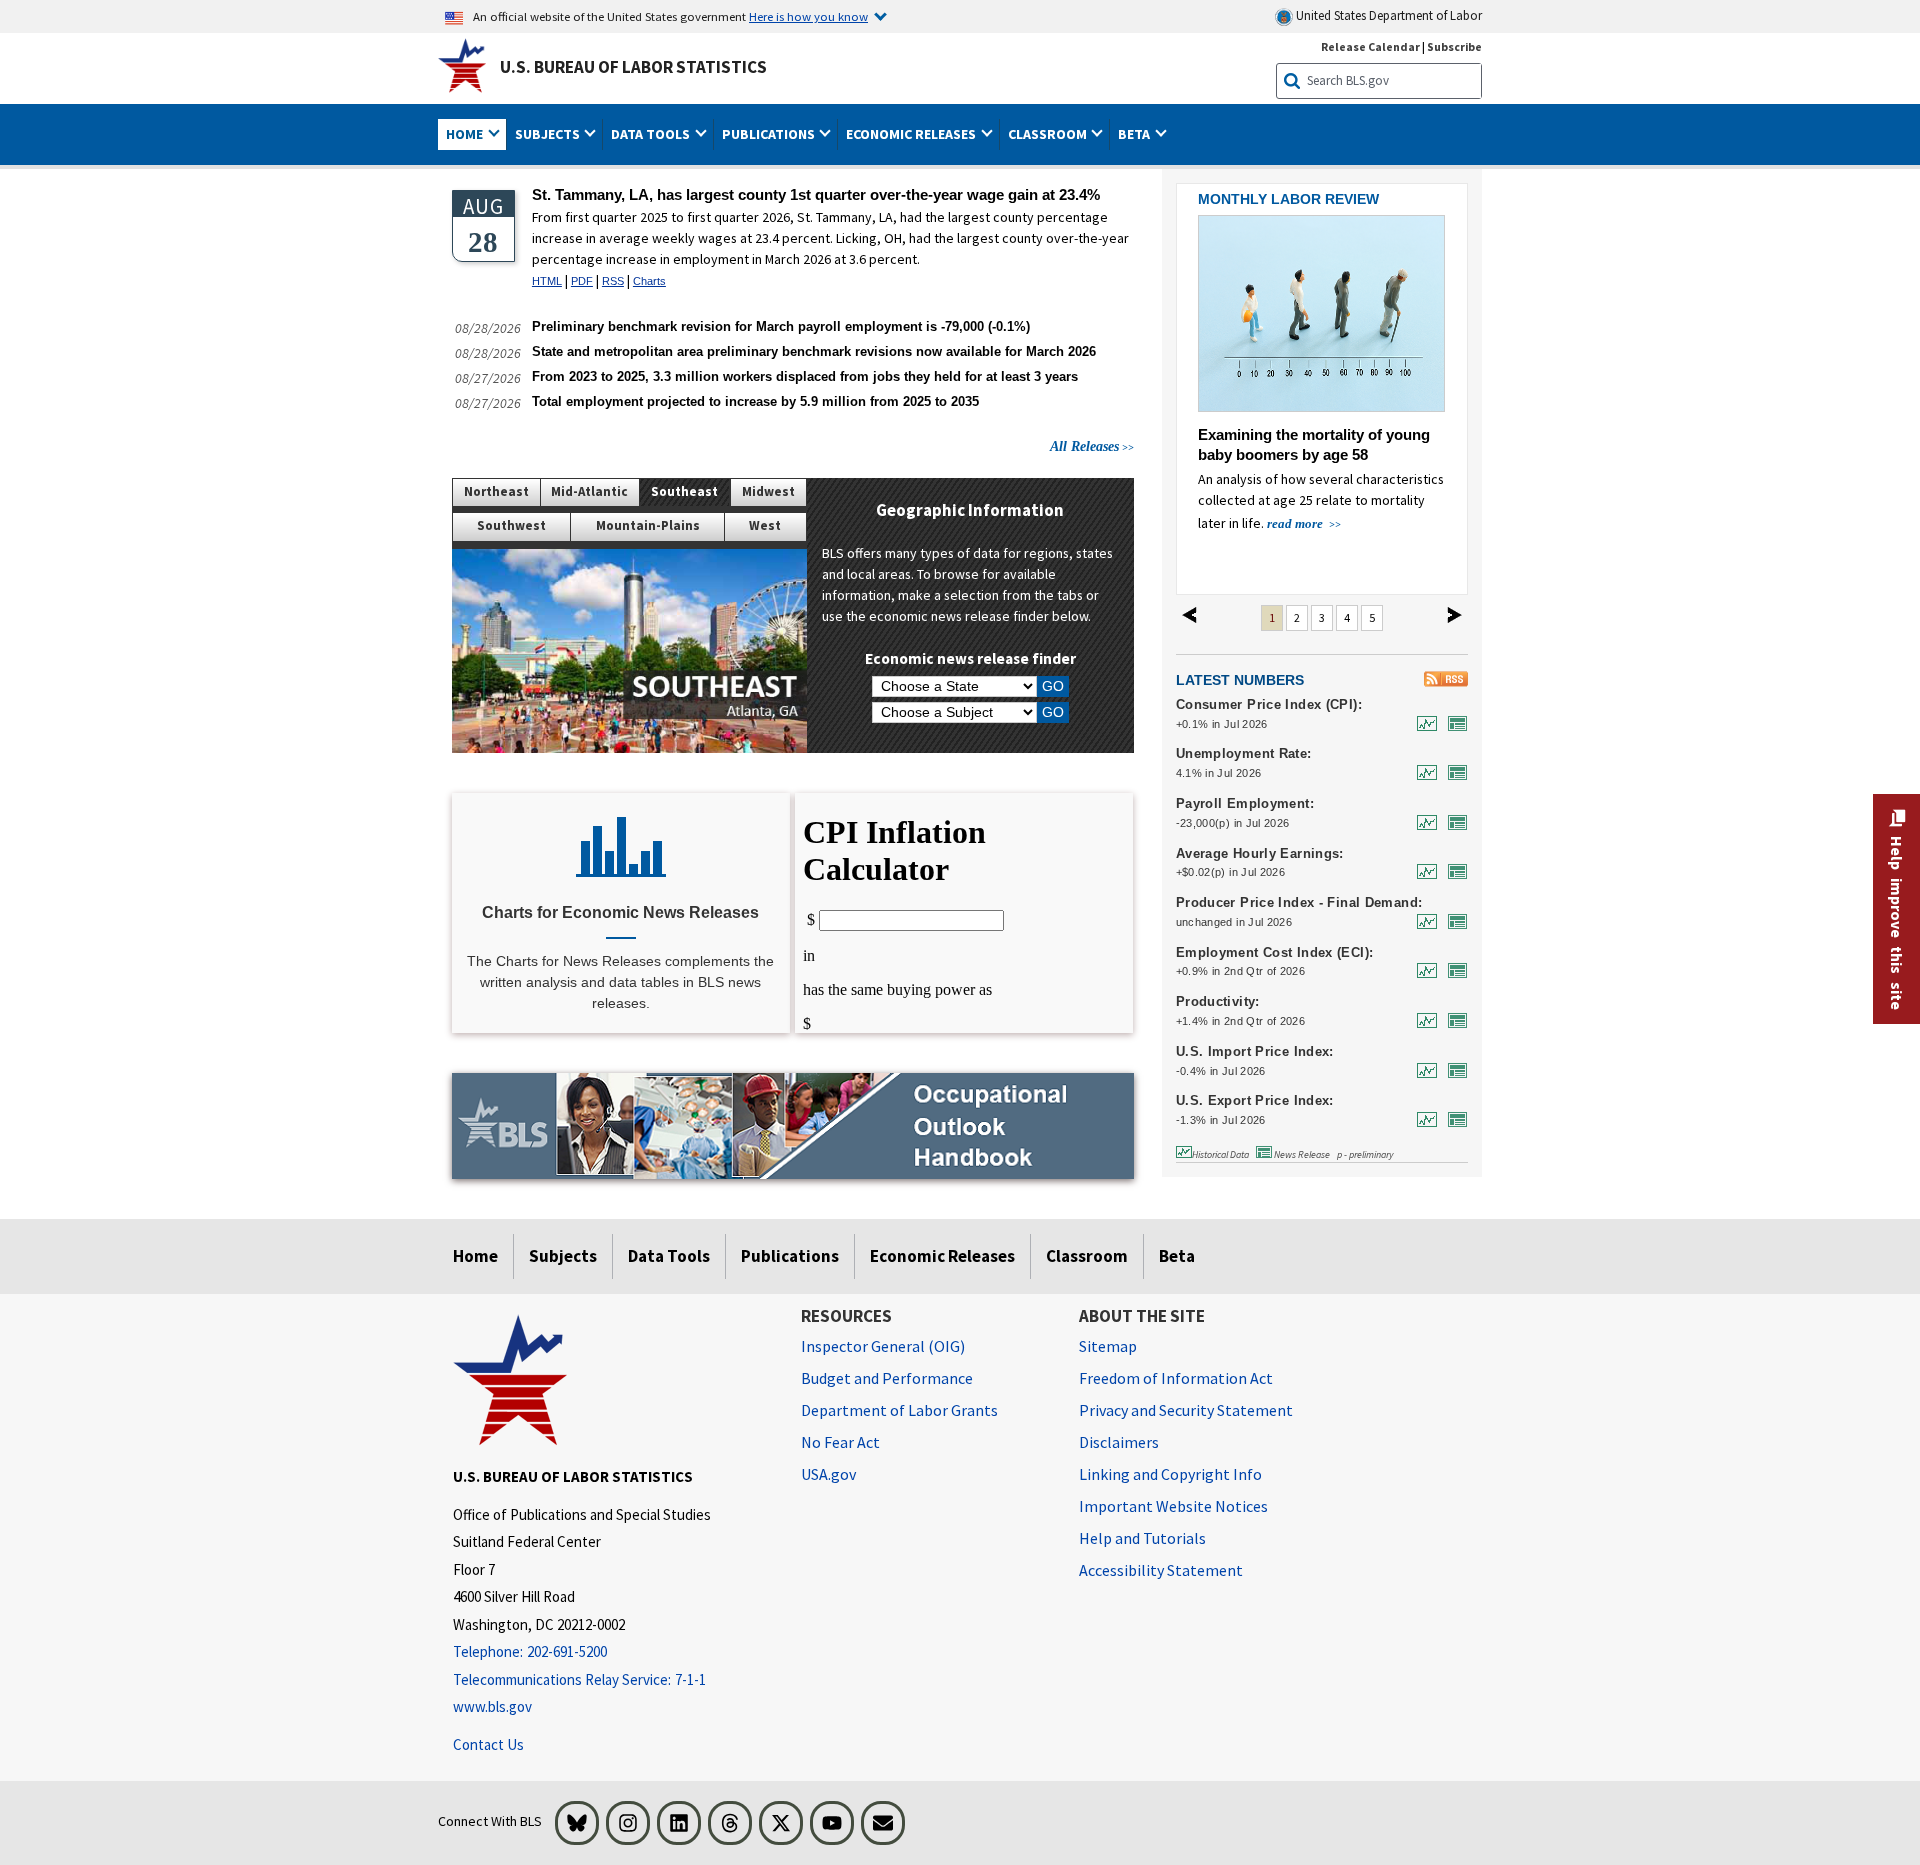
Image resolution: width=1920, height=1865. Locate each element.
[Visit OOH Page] (793, 1125)
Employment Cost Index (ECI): (1275, 953)
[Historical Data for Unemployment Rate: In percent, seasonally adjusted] (1422, 772)
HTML (547, 281)
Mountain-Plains (648, 525)
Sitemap (1108, 1346)
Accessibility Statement (1161, 1570)
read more (1296, 523)
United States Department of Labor (1387, 15)
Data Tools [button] (652, 134)
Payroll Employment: (1245, 804)
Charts (649, 281)
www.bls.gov (492, 1706)
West (765, 525)
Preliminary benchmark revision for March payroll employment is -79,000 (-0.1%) (781, 326)
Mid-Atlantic (589, 491)
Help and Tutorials (1142, 1538)
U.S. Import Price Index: (1255, 1052)
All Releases (1084, 446)
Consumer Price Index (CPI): (1269, 705)
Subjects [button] (549, 134)
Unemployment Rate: (1244, 754)
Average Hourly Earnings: (1260, 854)
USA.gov (828, 1474)
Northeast (496, 491)
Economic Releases (942, 1256)
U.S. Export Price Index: (1255, 1101)
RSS (613, 281)
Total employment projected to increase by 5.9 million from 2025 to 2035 (755, 401)
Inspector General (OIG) (883, 1346)
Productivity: (1218, 1002)
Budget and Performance (887, 1378)
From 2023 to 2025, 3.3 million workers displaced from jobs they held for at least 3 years (805, 376)
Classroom (1087, 1256)
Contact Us (488, 1744)
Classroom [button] (1049, 134)
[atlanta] (629, 651)
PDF (582, 281)
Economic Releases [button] (912, 134)
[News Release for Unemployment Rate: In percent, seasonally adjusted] (1453, 772)
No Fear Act (840, 1442)
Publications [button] (770, 134)
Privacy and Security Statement (1186, 1410)
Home (475, 1256)
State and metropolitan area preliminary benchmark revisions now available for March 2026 (814, 351)
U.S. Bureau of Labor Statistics (633, 67)
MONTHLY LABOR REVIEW (1288, 199)
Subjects (563, 1256)
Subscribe (1454, 46)
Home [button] (466, 134)
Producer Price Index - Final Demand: (1299, 903)
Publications (790, 1256)
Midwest (768, 491)
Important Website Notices (1173, 1506)
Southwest (511, 525)
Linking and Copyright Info (1170, 1474)
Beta (1177, 1256)
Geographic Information (970, 510)
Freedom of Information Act (1176, 1378)
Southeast (684, 491)
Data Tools (669, 1256)
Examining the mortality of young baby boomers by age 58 (1314, 444)
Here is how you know (808, 16)
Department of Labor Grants (899, 1410)
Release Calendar (1370, 46)
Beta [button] (1135, 134)
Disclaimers (1119, 1442)
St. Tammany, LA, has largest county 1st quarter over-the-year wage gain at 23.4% (816, 194)
